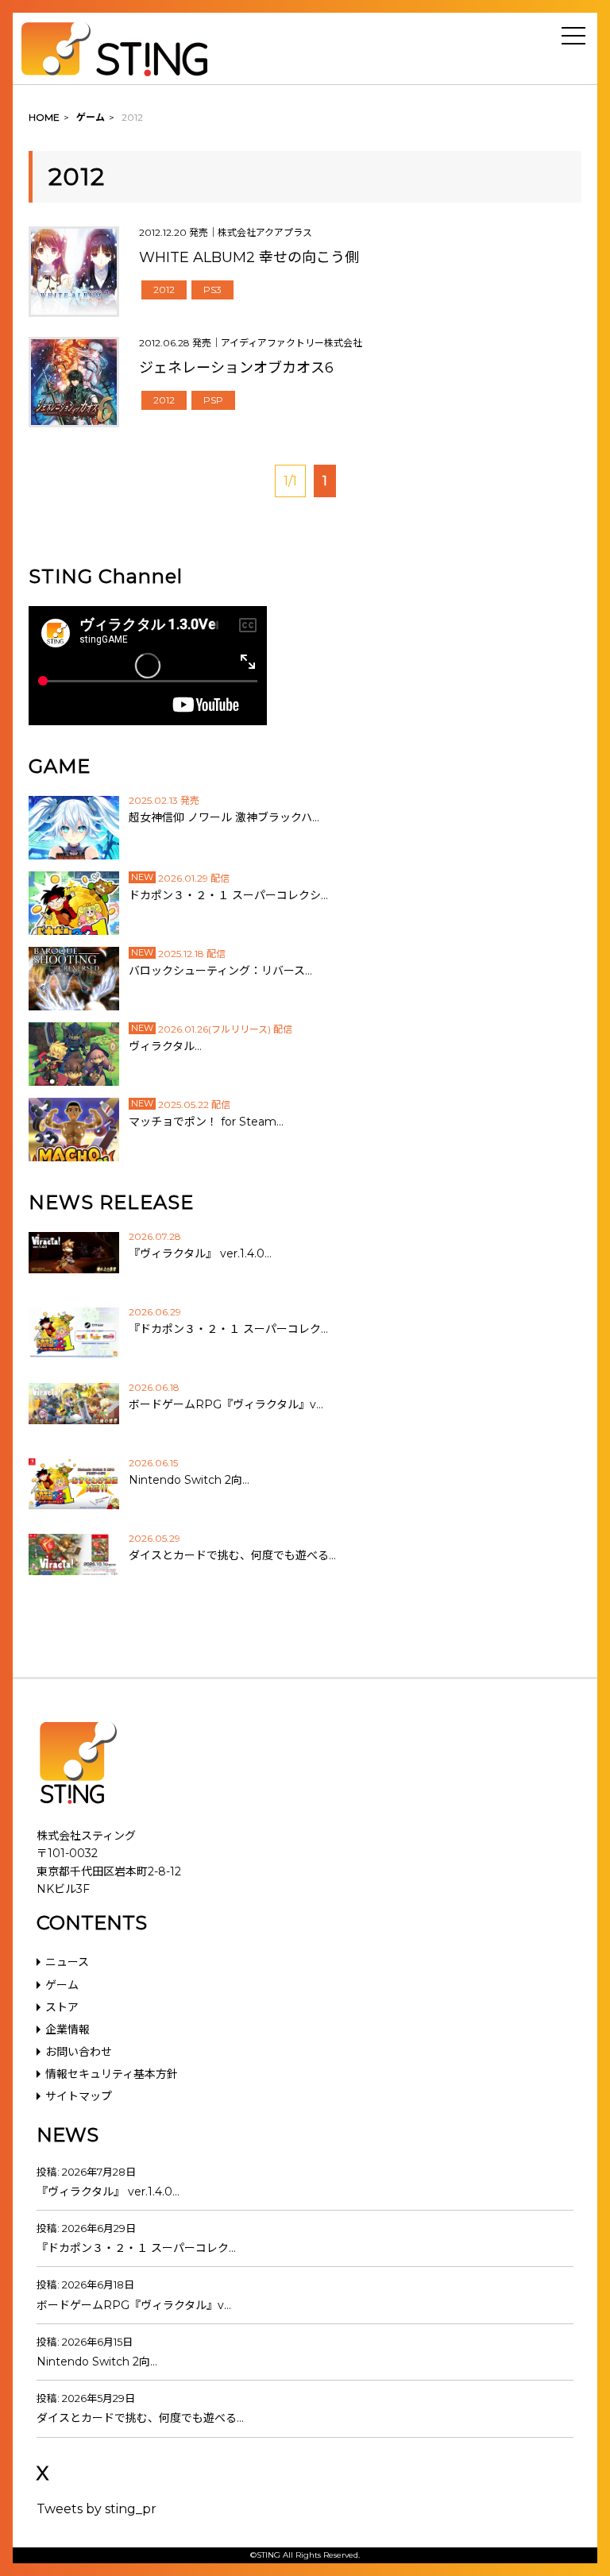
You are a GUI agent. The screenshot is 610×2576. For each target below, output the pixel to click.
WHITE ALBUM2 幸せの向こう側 (249, 257)
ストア (62, 2007)
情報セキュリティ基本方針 (112, 2074)
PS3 (212, 290)
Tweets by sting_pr (97, 2509)
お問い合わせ (79, 2052)
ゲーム (62, 1985)
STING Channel (106, 576)
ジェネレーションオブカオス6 (236, 368)
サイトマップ (79, 2096)
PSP (213, 400)
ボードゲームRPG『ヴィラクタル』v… (134, 2305)
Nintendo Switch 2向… (97, 2362)
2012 (164, 290)
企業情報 (68, 2030)
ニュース (67, 1962)
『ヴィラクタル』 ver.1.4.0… (108, 2192)
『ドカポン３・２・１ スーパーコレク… (136, 2248)
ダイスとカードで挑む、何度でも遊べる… (140, 2418)
